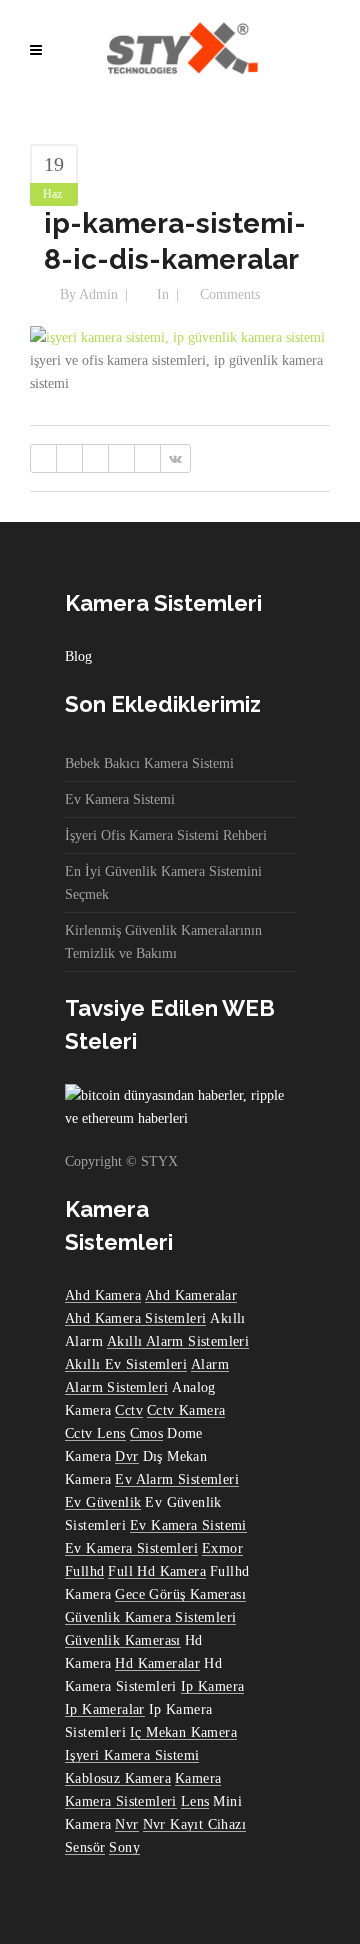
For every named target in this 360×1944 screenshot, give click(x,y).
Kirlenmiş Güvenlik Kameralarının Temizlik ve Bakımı (163, 942)
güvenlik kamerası (123, 1640)
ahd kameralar (191, 1295)
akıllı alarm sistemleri (178, 1341)
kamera (198, 1778)
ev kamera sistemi (188, 1525)
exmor (222, 1548)
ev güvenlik (103, 1502)
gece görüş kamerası (180, 1594)
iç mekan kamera (183, 1732)
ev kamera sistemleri (131, 1548)
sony (124, 1847)
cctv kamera (186, 1410)
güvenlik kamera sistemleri (150, 1617)
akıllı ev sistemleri (126, 1364)
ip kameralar (105, 1709)
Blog (78, 656)
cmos (147, 1433)
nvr (126, 1824)
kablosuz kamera (118, 1778)
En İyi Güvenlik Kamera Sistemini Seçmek (163, 883)
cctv (129, 1410)
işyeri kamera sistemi (132, 1755)
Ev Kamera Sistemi (120, 799)
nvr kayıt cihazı (194, 1824)
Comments (230, 294)
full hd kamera (157, 1571)
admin (98, 294)
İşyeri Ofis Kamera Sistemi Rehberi (166, 835)
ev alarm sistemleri (177, 1479)
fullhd (84, 1571)
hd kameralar (157, 1663)
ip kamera (213, 1686)
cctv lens (95, 1433)
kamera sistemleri (121, 1801)
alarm (210, 1364)
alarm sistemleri (116, 1387)
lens (195, 1801)
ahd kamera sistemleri (135, 1318)
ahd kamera (103, 1295)
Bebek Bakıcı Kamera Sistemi (149, 763)
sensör (85, 1847)
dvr (126, 1456)
